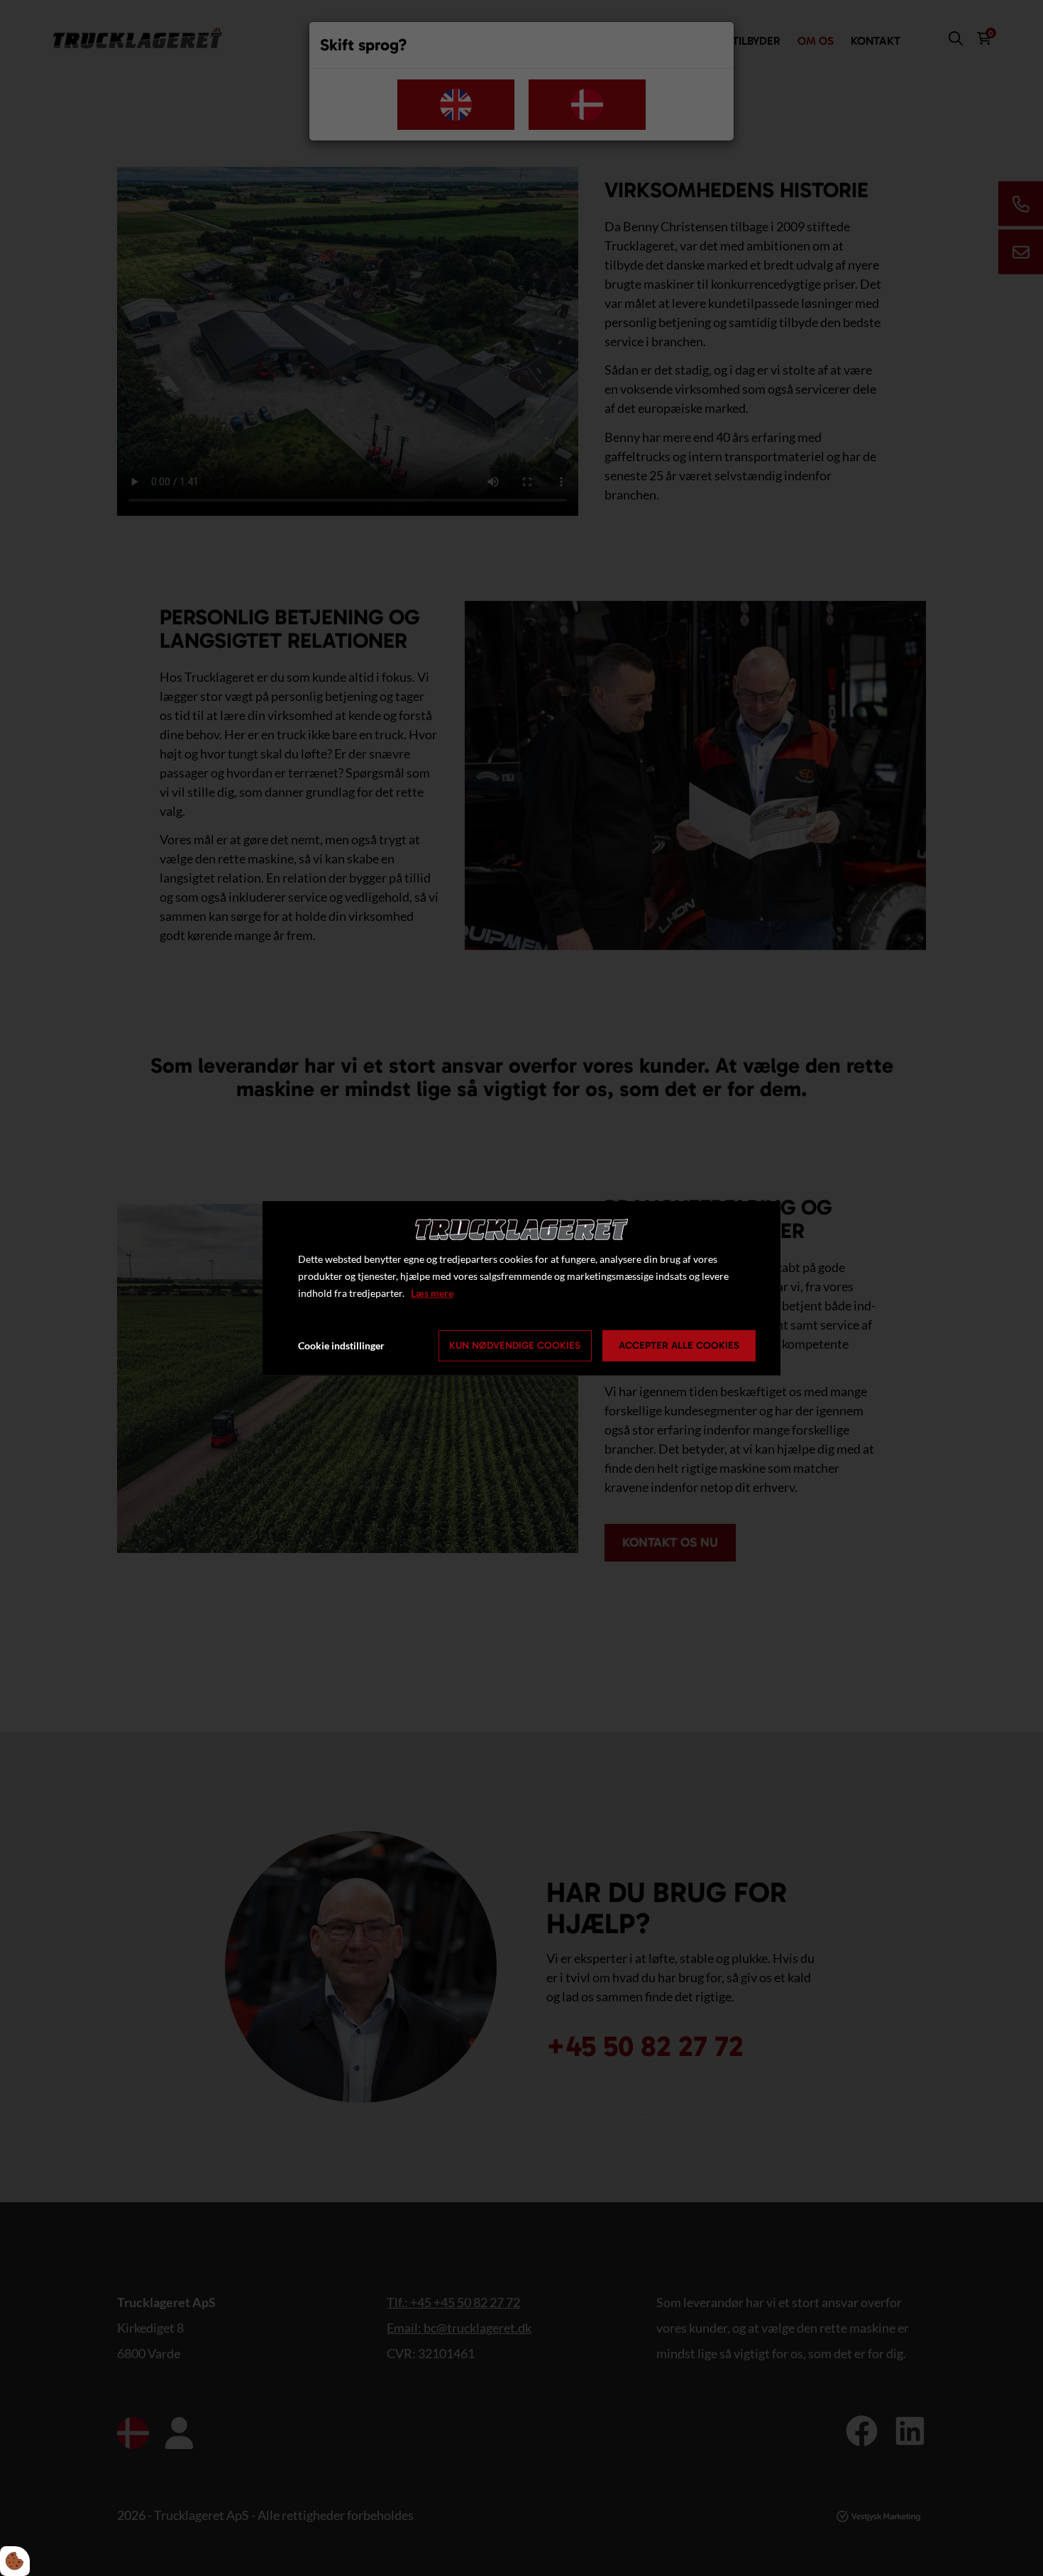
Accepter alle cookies (679, 1345)
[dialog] (521, 1288)
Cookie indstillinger (341, 1345)
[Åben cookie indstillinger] (15, 2561)
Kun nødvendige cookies (515, 1345)
